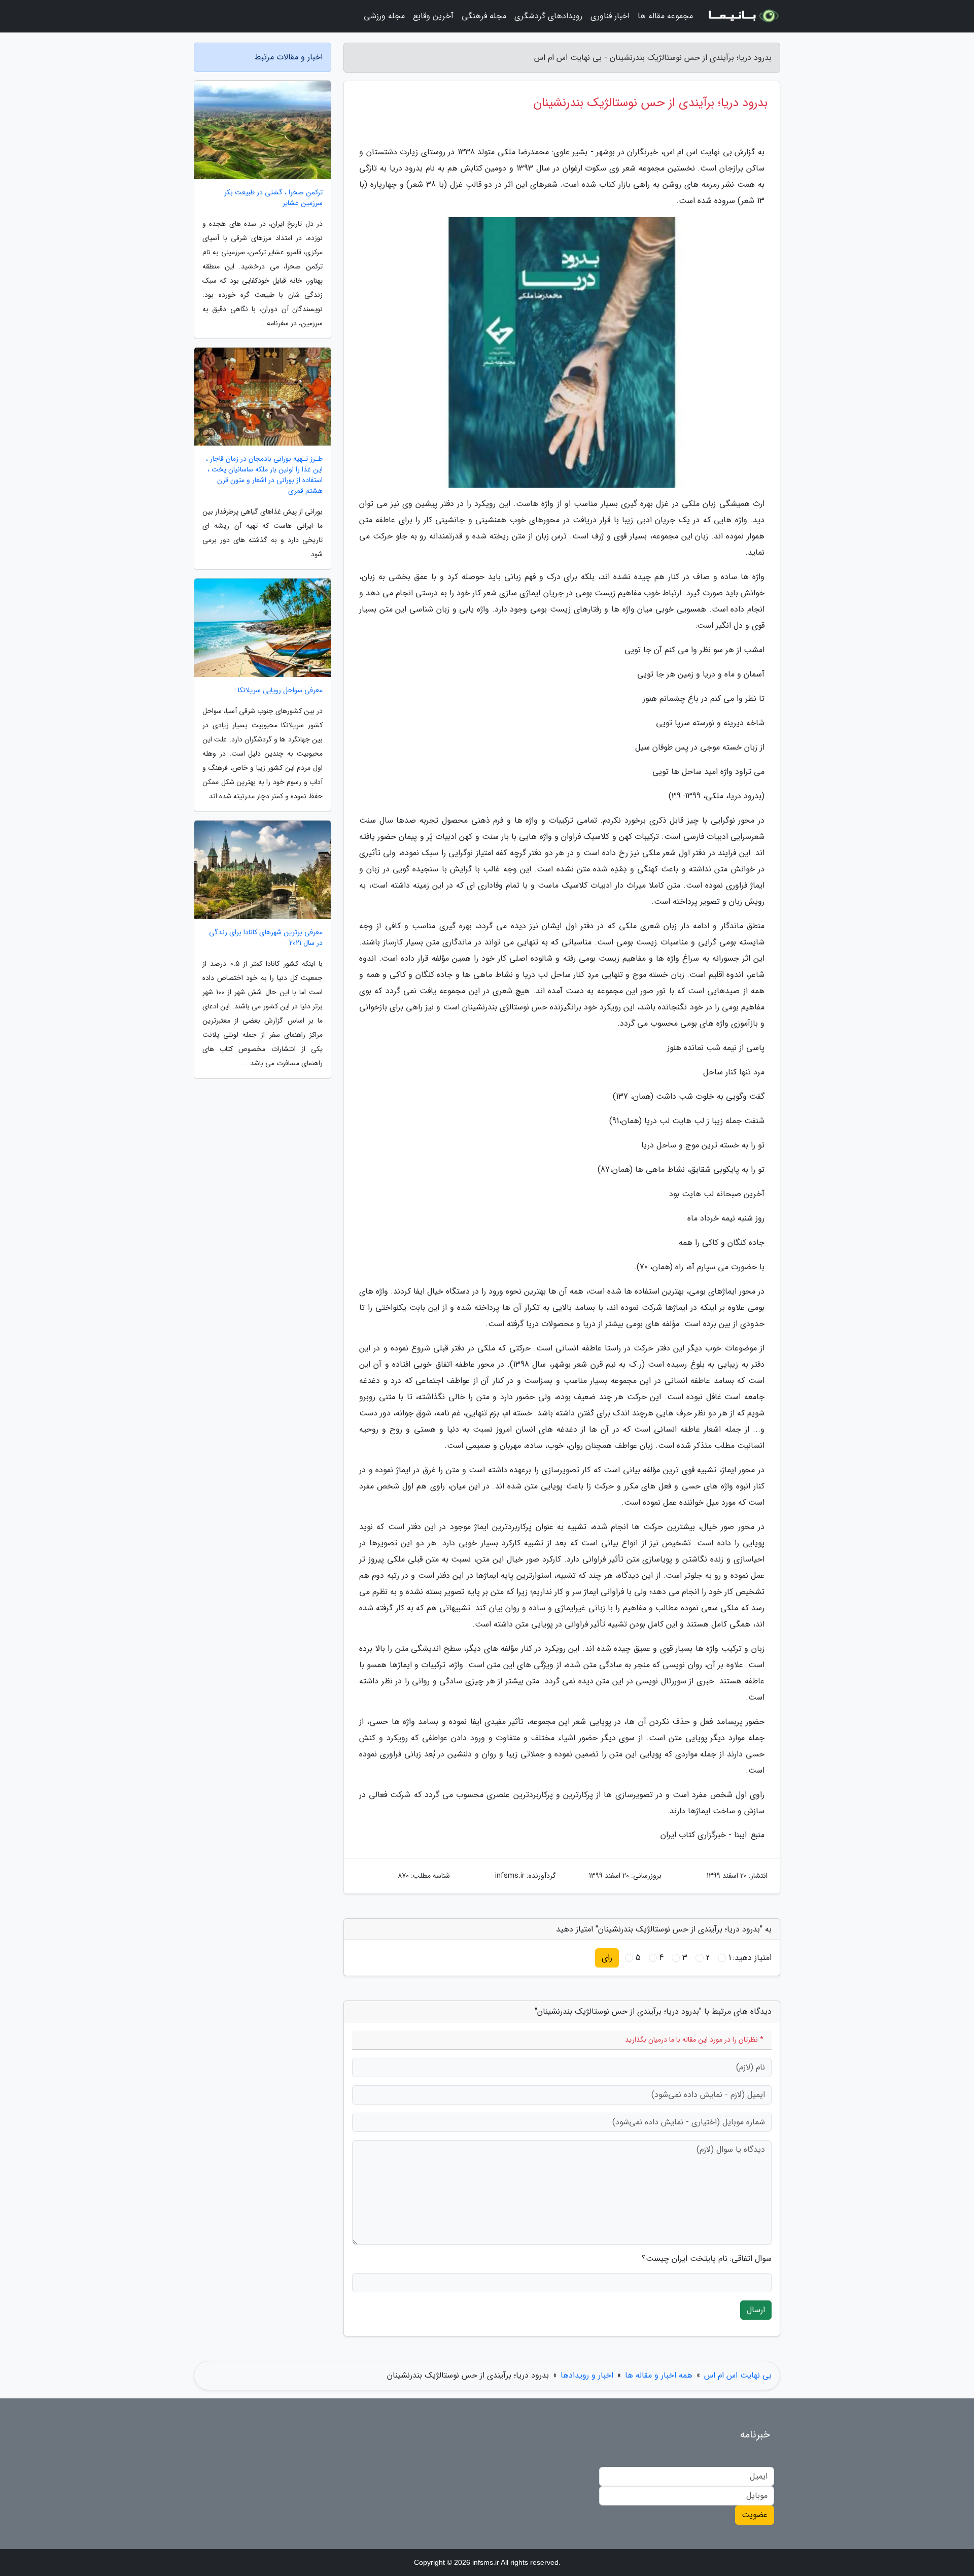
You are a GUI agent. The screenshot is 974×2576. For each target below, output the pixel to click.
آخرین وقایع (433, 16)
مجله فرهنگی (484, 16)
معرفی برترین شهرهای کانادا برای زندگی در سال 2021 (266, 938)
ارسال (756, 2310)
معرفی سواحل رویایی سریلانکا (280, 690)
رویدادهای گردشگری (548, 16)
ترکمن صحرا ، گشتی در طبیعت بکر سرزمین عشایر (273, 198)
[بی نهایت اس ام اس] (743, 16)
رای (607, 1958)
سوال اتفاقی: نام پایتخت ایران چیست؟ (707, 2259)
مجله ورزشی (384, 16)
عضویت (755, 2515)
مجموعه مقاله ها (665, 16)
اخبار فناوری (610, 16)
